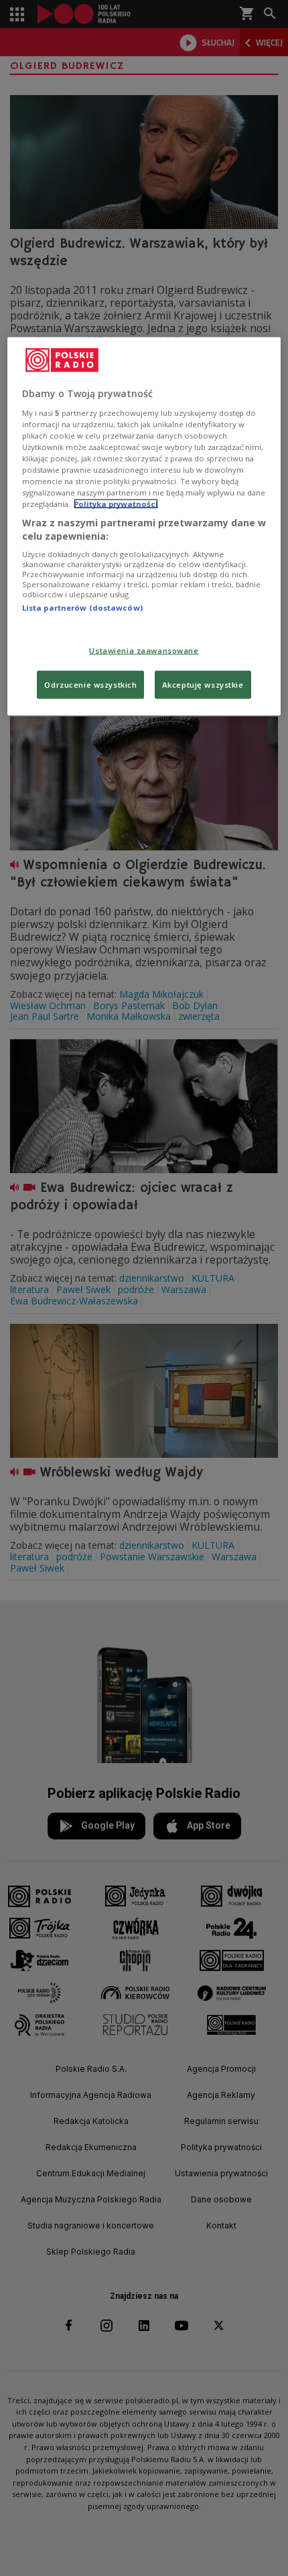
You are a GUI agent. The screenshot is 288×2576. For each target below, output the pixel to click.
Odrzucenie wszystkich (90, 684)
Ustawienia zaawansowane (144, 650)
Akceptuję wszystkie (203, 684)
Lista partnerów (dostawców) (82, 608)
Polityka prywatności (116, 504)
